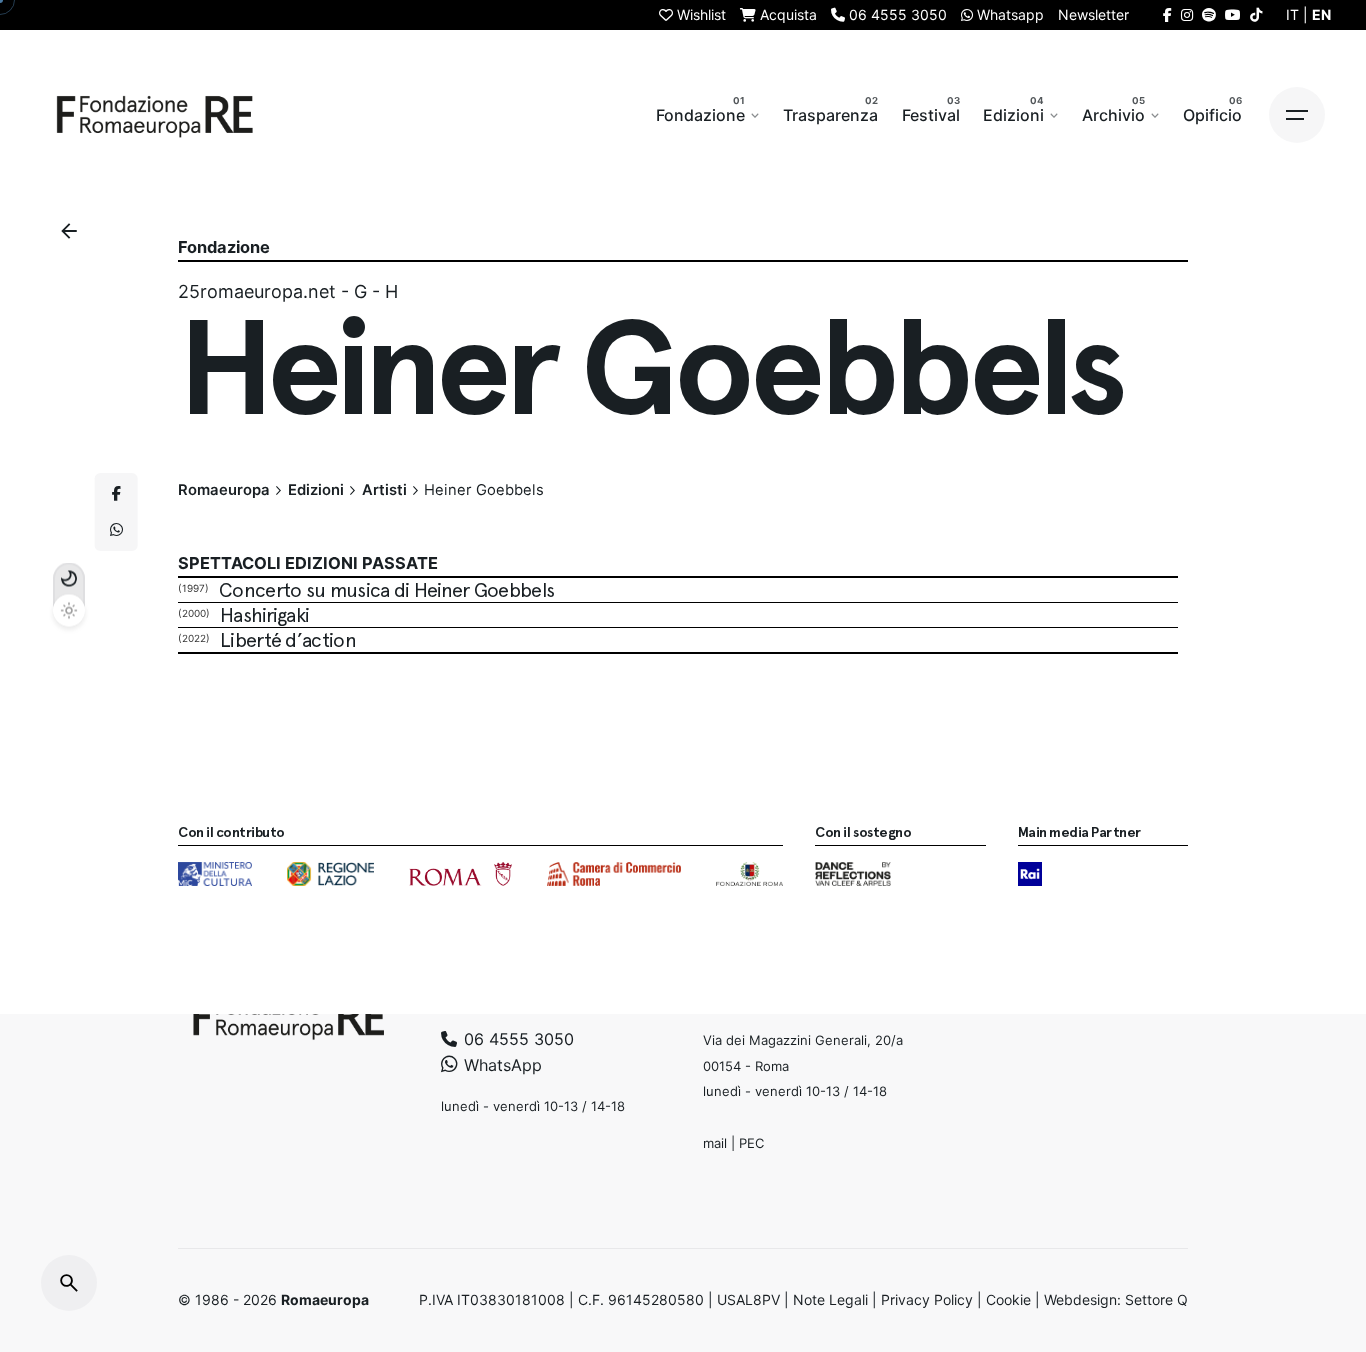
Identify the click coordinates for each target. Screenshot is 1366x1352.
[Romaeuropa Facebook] (1167, 14)
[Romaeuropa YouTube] (1233, 14)
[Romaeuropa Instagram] (1187, 14)
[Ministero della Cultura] (215, 874)
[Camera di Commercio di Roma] (614, 874)
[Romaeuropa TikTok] (1256, 14)
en (1321, 14)
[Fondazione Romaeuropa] (155, 115)
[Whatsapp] (116, 530)
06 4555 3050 (516, 1039)
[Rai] (1030, 874)
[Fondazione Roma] (749, 874)
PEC (751, 1143)
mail (715, 1143)
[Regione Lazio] (330, 874)
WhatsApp (500, 1065)
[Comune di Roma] (460, 874)
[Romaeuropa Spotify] (1209, 14)
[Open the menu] (1297, 115)
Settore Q (1156, 1299)
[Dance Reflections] (852, 874)
